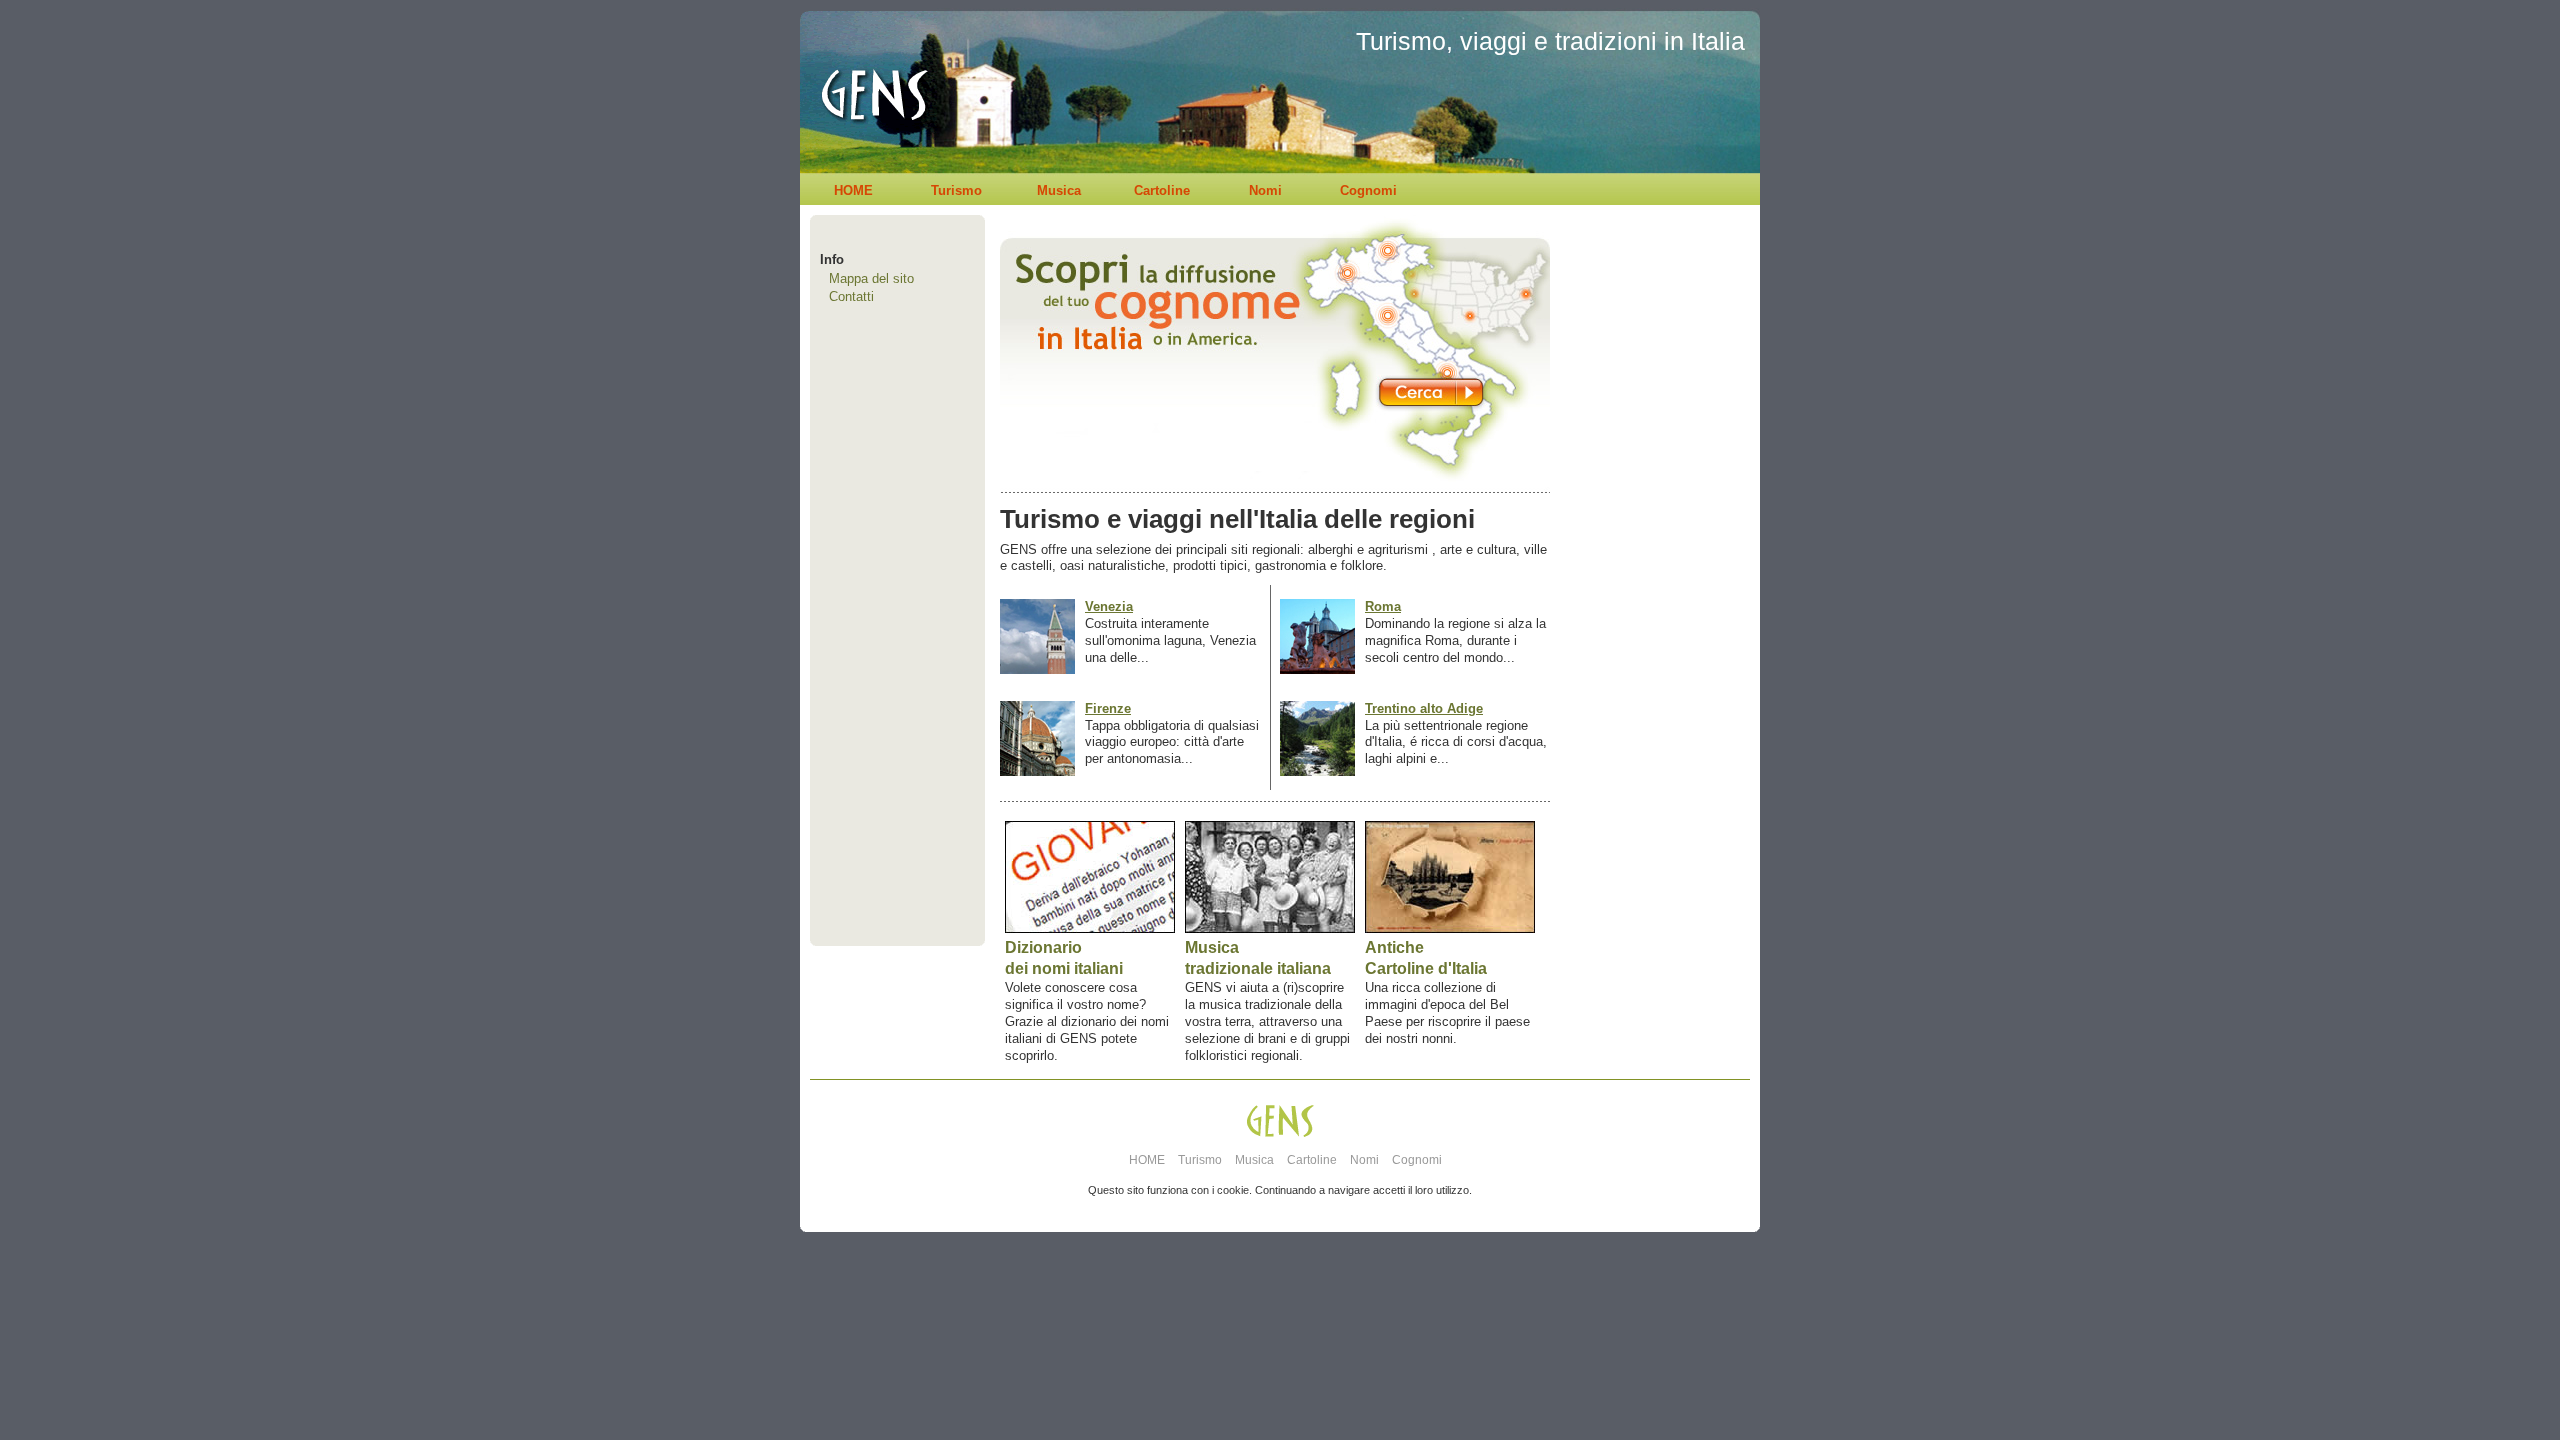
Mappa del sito (871, 278)
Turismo (956, 190)
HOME (853, 190)
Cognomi (1368, 190)
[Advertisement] (1650, 616)
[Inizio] (868, 168)
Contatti (851, 296)
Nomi (1265, 190)
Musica (1059, 190)
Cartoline (1162, 190)
